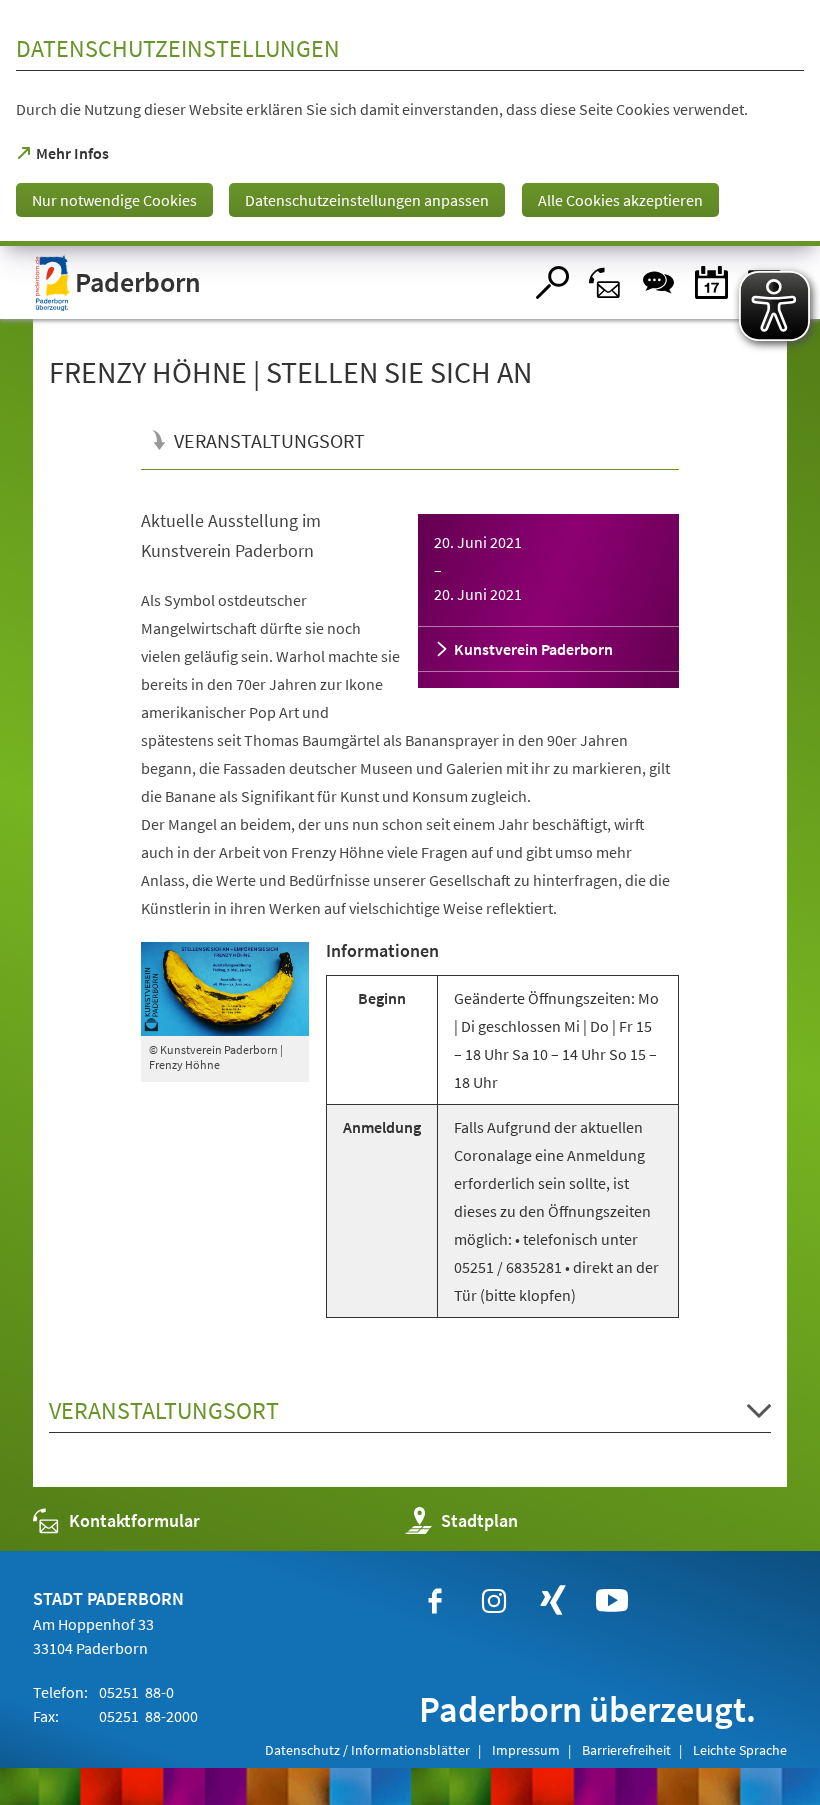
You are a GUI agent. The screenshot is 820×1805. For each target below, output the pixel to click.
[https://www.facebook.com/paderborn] (435, 1601)
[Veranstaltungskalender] (711, 282)
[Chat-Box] (658, 282)
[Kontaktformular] (605, 282)
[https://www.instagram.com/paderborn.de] (494, 1601)
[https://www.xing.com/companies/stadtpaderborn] (553, 1601)
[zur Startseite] (277, 282)
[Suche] (552, 282)
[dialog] (410, 123)
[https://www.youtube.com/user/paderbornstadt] (612, 1601)
